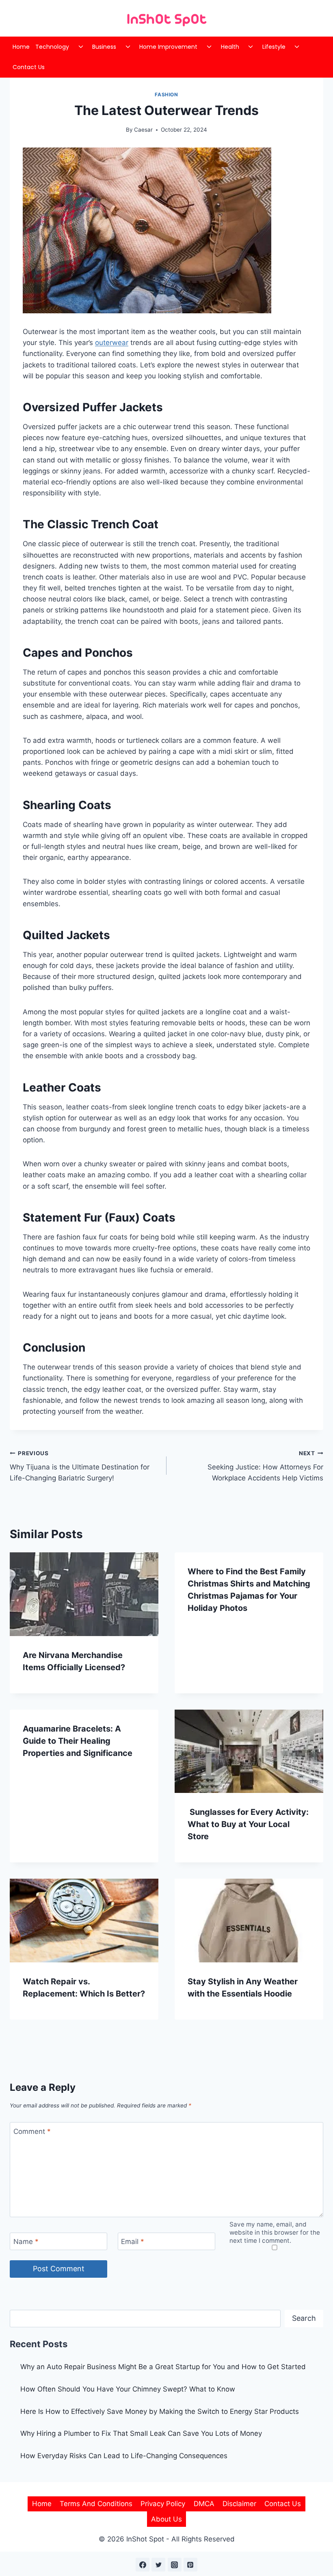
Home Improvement (168, 47)
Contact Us (29, 67)
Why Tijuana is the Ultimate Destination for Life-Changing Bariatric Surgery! (80, 1466)
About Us (166, 2519)
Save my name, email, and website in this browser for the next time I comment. (275, 2232)
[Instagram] (175, 2565)
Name (26, 2242)
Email (133, 2242)
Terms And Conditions (96, 2504)
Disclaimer (239, 2504)
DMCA (204, 2504)
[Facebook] (143, 2565)
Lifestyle (274, 47)
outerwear (112, 343)
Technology (52, 47)
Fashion (166, 94)
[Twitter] (158, 2565)
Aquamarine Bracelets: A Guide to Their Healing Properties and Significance (78, 1741)
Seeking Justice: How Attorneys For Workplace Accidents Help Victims (265, 1466)
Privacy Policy (163, 2504)
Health (230, 47)
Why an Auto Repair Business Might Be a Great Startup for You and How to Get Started (163, 2367)
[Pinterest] (190, 2565)
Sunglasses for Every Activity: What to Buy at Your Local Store (248, 1824)
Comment (32, 2131)
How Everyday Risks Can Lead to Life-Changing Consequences (124, 2456)
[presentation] (84, 1594)
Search (304, 2318)
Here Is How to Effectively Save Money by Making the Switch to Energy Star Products (160, 2411)
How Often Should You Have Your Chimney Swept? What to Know (128, 2389)
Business (104, 47)
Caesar (143, 130)
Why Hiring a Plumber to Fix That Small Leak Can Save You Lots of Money (141, 2433)
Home (21, 47)
